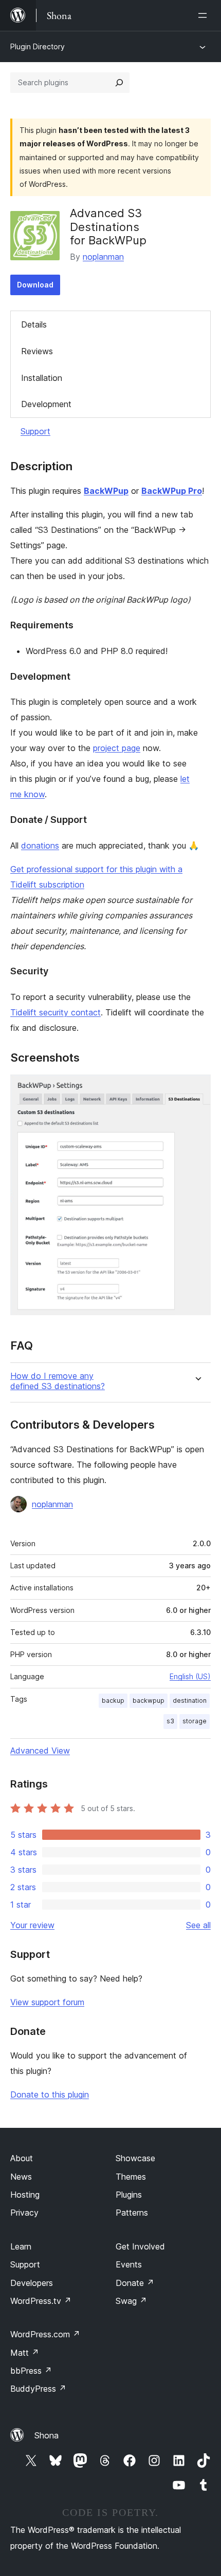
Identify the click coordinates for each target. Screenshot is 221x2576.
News (21, 2177)
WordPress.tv (41, 2301)
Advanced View (40, 1751)
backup (113, 1700)
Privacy (24, 2213)
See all (198, 1925)
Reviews (37, 351)
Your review (32, 1925)
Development (46, 404)
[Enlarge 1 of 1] (197, 1088)
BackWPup (106, 491)
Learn (21, 2246)
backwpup (149, 1700)
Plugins (129, 2195)
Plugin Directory (38, 46)
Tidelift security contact (56, 1012)
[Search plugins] (119, 83)
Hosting (25, 2195)
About (22, 2158)
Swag (131, 2301)
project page (117, 748)
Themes (131, 2177)
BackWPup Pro (172, 491)
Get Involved (140, 2246)
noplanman (103, 257)
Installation (42, 378)
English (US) (190, 1676)
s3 (170, 1721)
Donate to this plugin (50, 2094)
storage (195, 1721)
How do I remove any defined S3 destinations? (58, 1381)
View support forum (47, 2002)
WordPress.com (45, 2334)
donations (40, 845)
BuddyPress (38, 2389)
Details (34, 324)
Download (35, 285)
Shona (47, 2435)
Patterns (132, 2213)
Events (129, 2264)
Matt (25, 2353)
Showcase (135, 2158)
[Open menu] (205, 15)
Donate (135, 2283)
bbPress (31, 2371)
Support (35, 431)
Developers (32, 2283)
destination (190, 1700)
